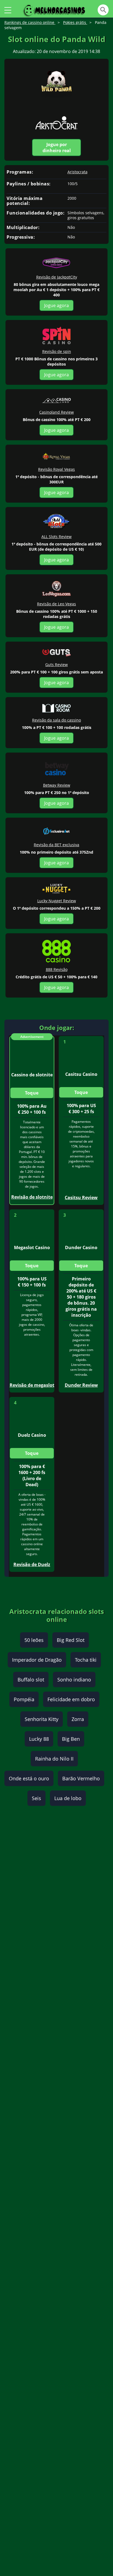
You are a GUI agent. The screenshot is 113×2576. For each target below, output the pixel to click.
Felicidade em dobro (71, 1699)
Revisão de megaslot (32, 1385)
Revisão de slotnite (32, 1197)
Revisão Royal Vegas (56, 469)
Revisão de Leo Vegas (56, 604)
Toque (32, 1093)
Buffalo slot (31, 1680)
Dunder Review (81, 1385)
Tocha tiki (86, 1660)
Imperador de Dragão (37, 1660)
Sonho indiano (74, 1680)
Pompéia (24, 1699)
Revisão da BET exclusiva (56, 845)
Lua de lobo (68, 1798)
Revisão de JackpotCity (57, 277)
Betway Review (57, 785)
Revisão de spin (57, 351)
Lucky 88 (39, 1739)
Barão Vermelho (81, 1778)
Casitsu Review (81, 1198)
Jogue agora (56, 305)
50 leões (34, 1640)
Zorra (78, 1719)
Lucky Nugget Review (57, 901)
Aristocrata (77, 172)
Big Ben (71, 1739)
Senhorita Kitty (42, 1719)
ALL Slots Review (56, 537)
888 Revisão (57, 969)
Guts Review (56, 665)
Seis (36, 1798)
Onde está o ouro (29, 1778)
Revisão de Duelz (32, 1564)
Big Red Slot (71, 1640)
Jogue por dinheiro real (57, 147)
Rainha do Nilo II (54, 1759)
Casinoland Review (56, 412)
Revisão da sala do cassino (56, 720)
